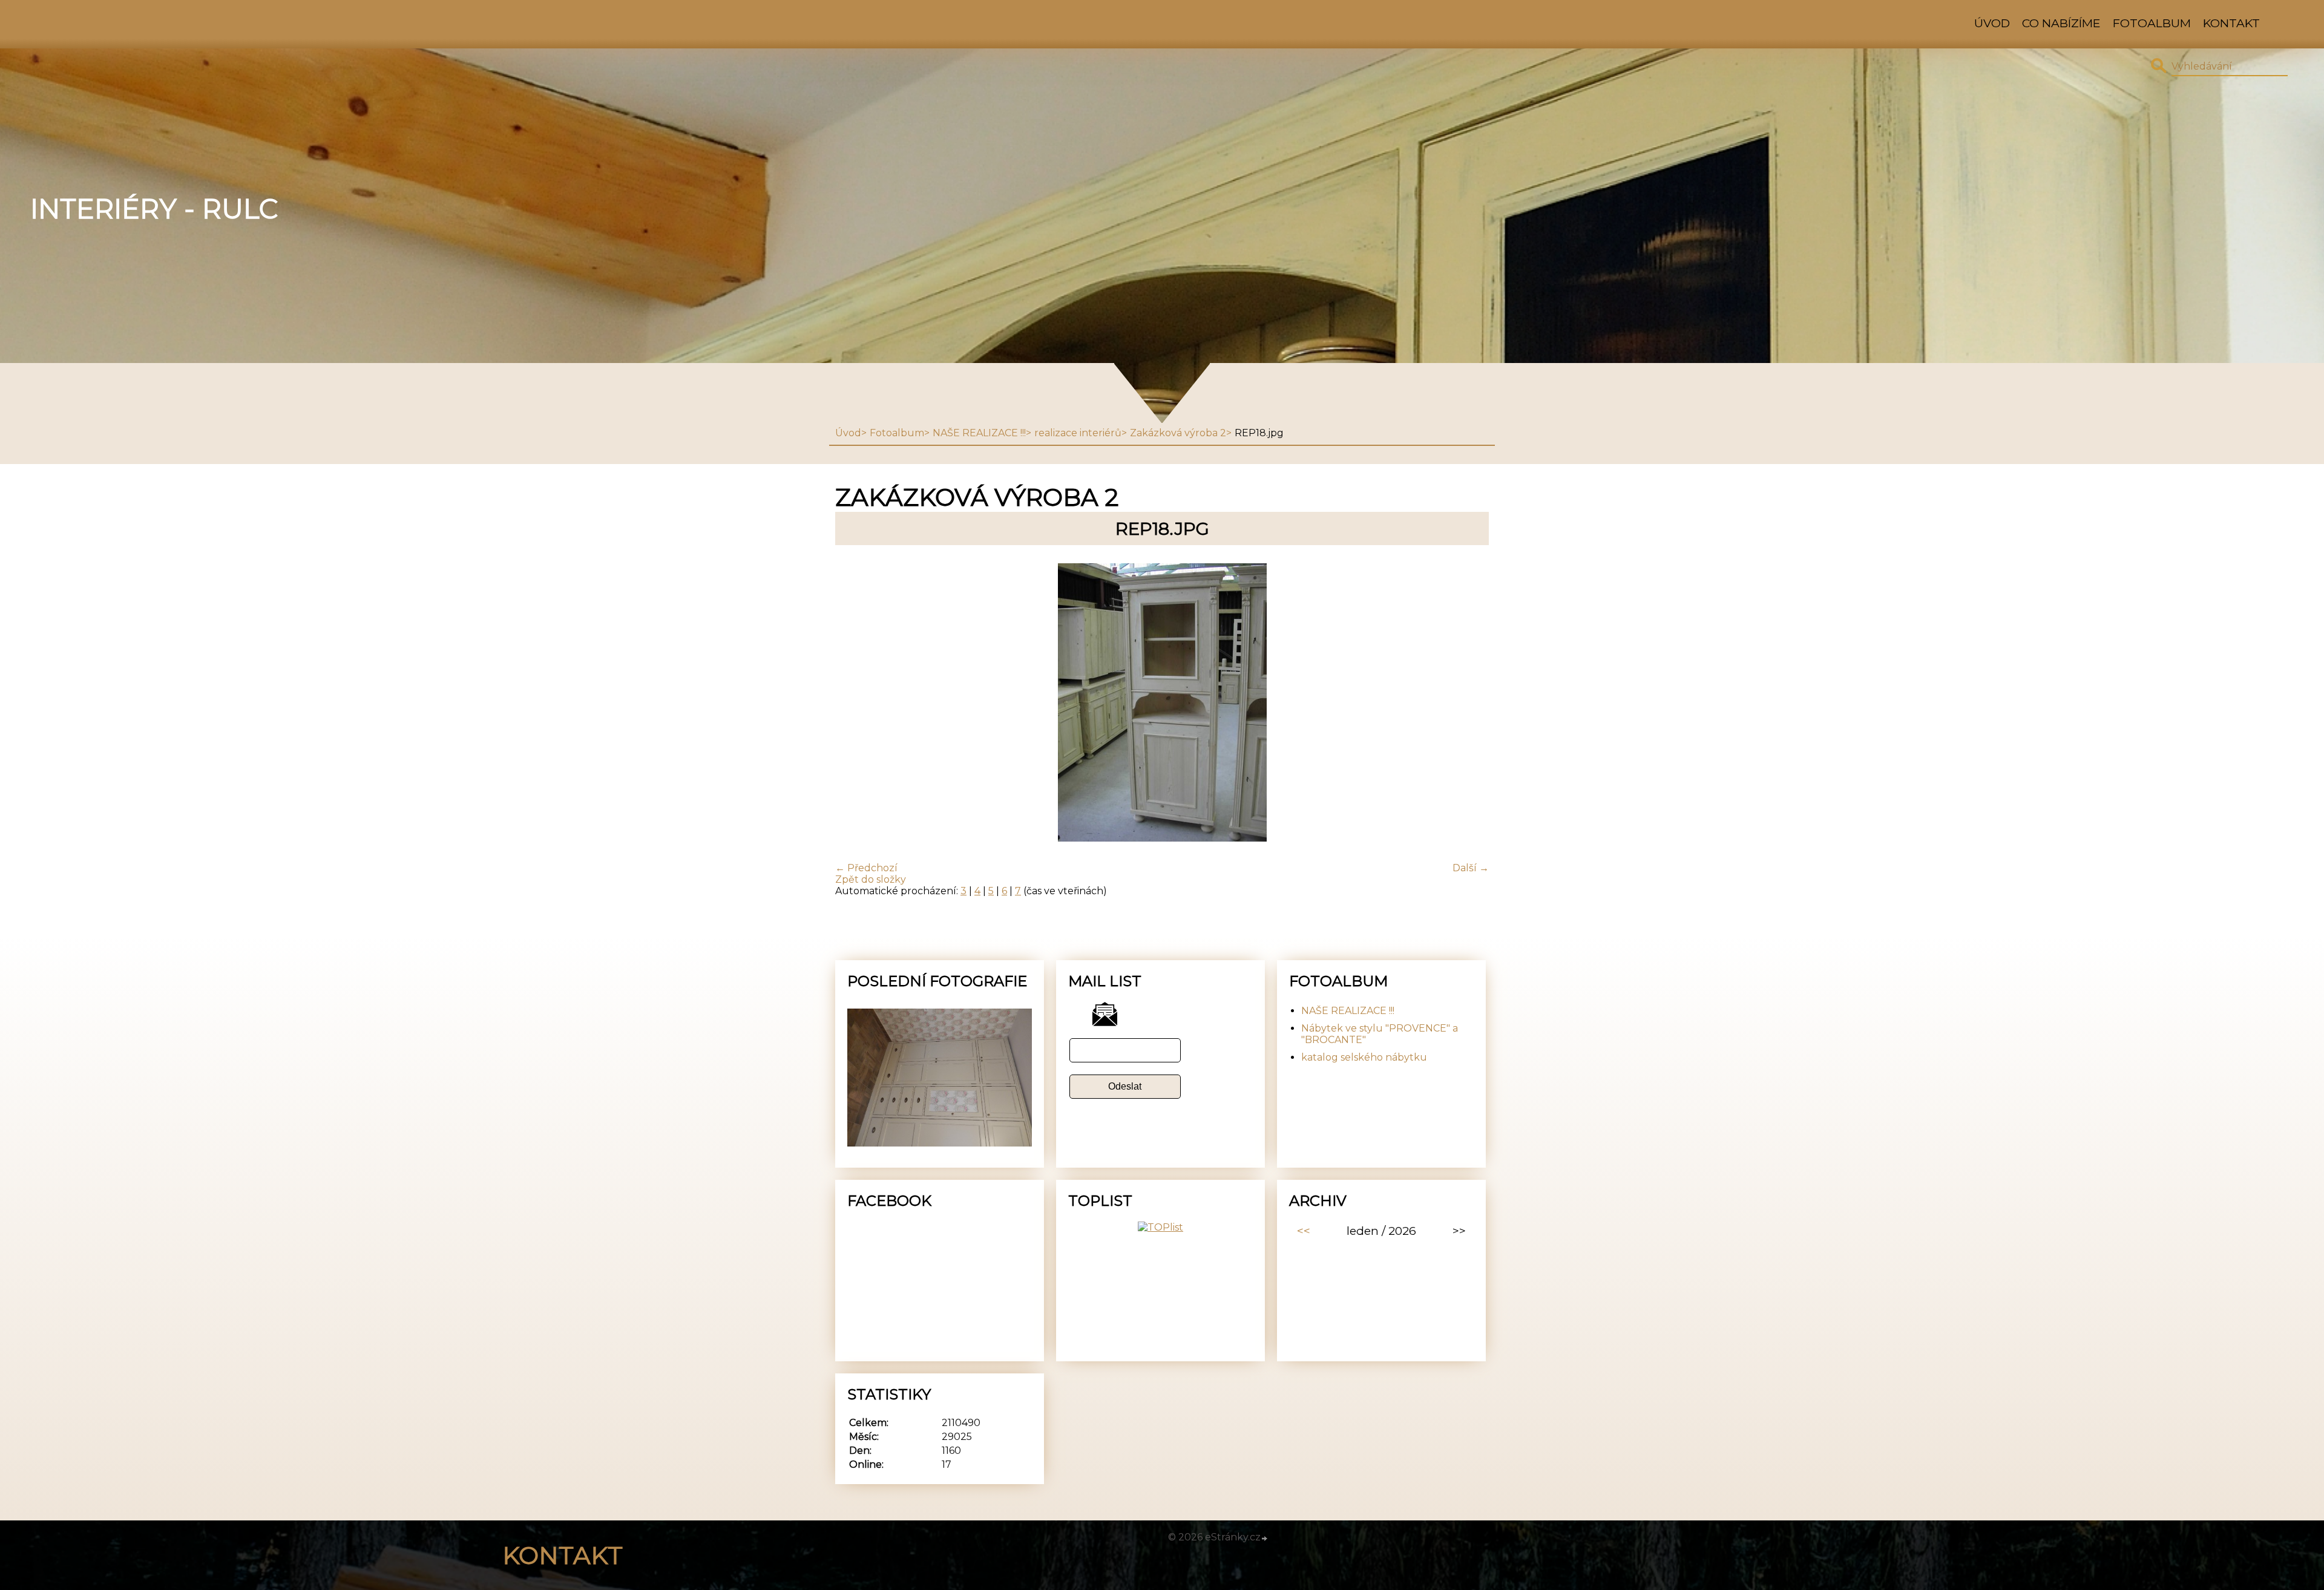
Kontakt (2231, 23)
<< (1304, 1231)
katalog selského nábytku (1364, 1057)
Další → (1471, 868)
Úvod (1992, 23)
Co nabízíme (2061, 23)
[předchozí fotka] (855, 704)
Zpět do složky (871, 879)
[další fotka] (1469, 704)
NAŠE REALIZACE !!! (979, 433)
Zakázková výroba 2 (1178, 433)
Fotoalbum (2152, 23)
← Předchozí (866, 868)
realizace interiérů (1078, 433)
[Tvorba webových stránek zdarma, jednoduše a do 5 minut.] (1265, 1539)
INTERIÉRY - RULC (154, 209)
